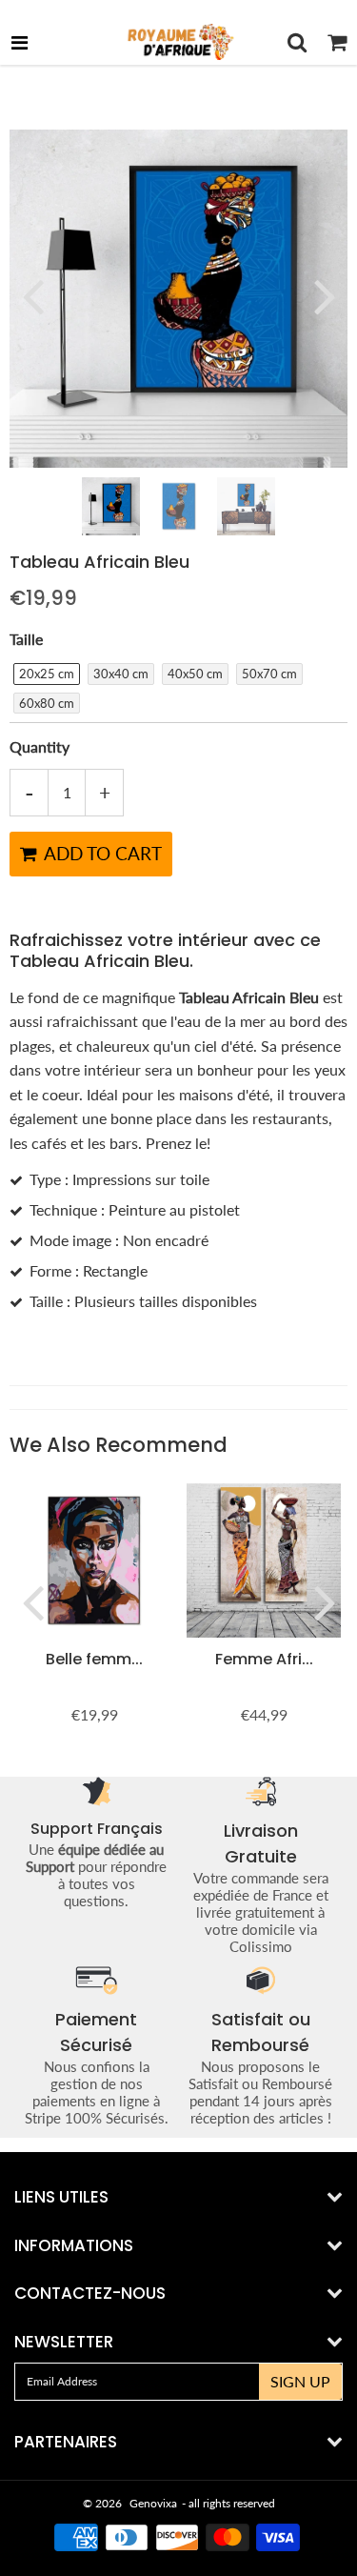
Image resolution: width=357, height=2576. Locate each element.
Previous (32, 295)
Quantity (40, 746)
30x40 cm (121, 674)
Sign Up (300, 2381)
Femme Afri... (264, 1659)
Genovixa (153, 2503)
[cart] (337, 42)
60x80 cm (47, 703)
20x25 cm (47, 674)
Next (325, 295)
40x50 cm (195, 674)
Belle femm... (94, 1659)
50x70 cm (269, 674)
